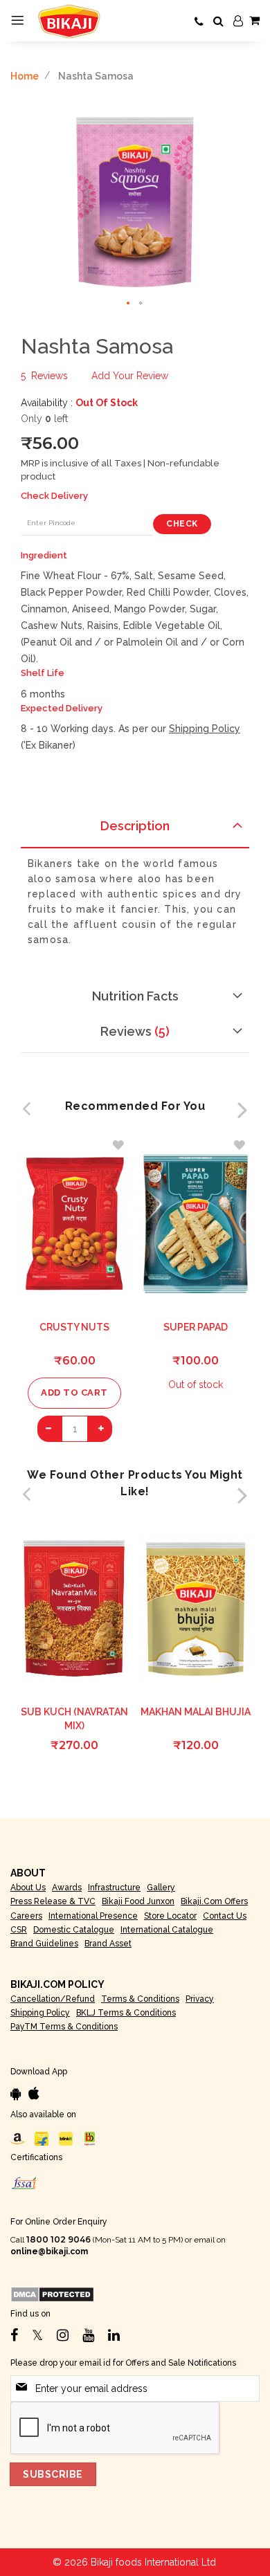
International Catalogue (167, 1930)
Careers (26, 1916)
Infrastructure (114, 1888)
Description (135, 826)
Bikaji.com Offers (214, 1901)
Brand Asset (108, 1944)
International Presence (93, 1916)
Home (25, 76)
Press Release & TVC (53, 1901)
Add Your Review (130, 376)
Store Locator (170, 1916)
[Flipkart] (42, 2138)
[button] (129, 304)
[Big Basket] (90, 2138)
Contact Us (225, 1916)
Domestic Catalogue (74, 1930)
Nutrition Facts (135, 996)
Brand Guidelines (44, 1944)
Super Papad (196, 1327)
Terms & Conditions (140, 1999)
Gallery (161, 1888)
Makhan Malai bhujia (196, 1712)
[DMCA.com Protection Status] (52, 2294)
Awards (67, 1888)
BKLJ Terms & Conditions (126, 2013)
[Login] (238, 21)
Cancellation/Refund (53, 1999)
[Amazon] (17, 2138)
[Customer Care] (199, 22)
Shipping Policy (205, 729)
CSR (19, 1930)
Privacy (200, 1999)
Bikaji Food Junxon (138, 1901)
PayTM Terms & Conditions (64, 2027)
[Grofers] (66, 2138)
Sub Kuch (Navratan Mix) (74, 1719)
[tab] (135, 830)
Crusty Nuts (74, 1327)
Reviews (133, 1031)
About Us (28, 1888)
